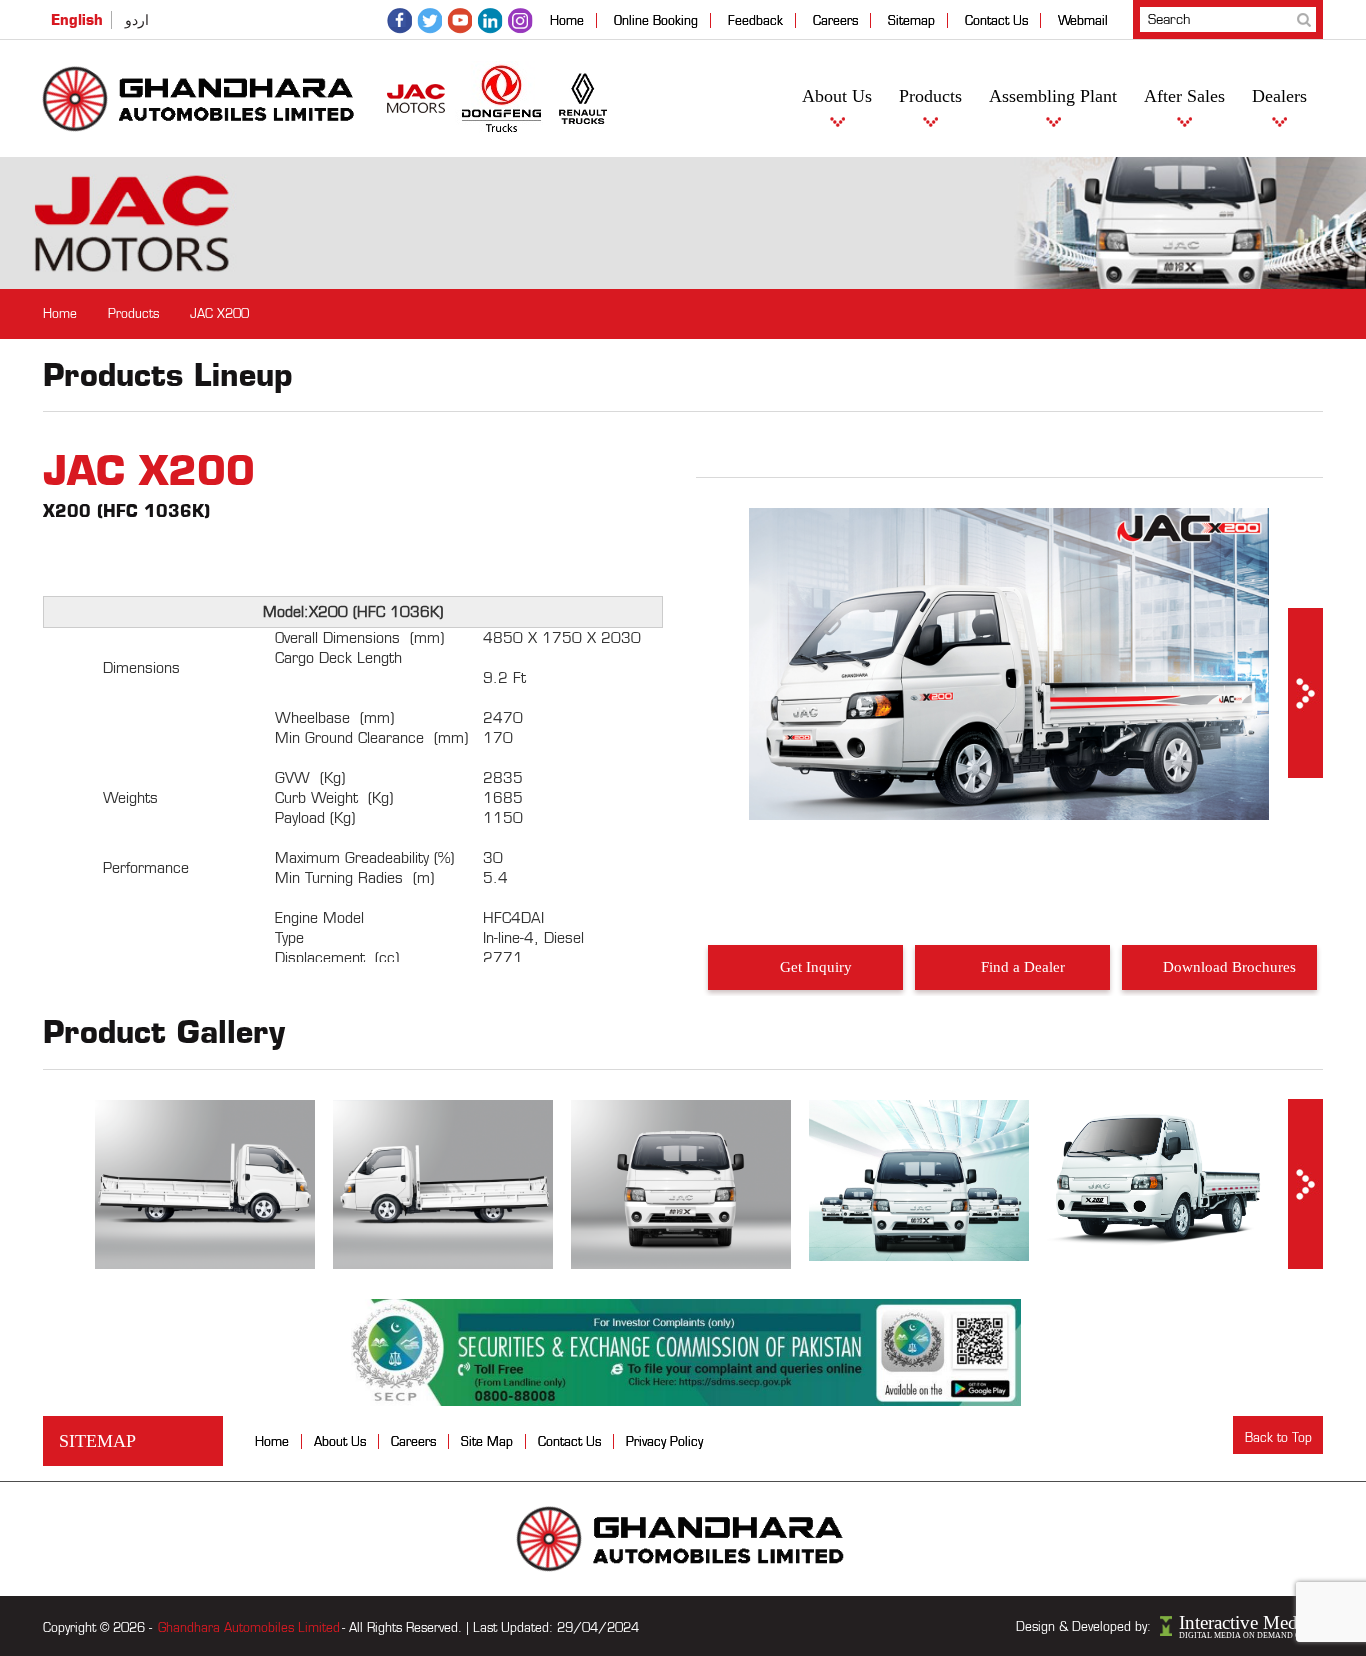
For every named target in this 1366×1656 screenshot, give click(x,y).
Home (567, 20)
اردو (137, 20)
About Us (837, 96)
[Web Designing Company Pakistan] (1168, 1625)
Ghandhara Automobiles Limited (249, 1627)
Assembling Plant (1053, 96)
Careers (835, 20)
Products (930, 96)
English (77, 20)
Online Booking (656, 20)
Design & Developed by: (1083, 1626)
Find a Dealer (1023, 967)
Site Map (487, 1441)
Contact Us (996, 20)
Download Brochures (1229, 967)
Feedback (755, 20)
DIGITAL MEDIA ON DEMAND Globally (1251, 1635)
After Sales (1184, 96)
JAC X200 (219, 313)
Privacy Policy (664, 1441)
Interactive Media (1245, 1622)
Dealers (1279, 96)
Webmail (1083, 20)
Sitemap (911, 20)
